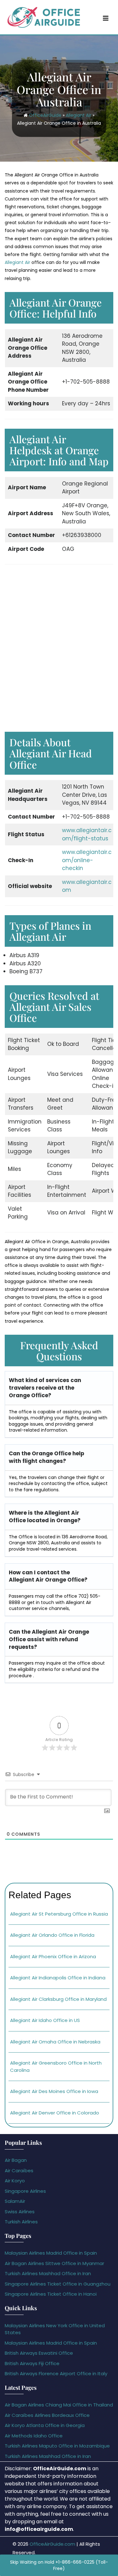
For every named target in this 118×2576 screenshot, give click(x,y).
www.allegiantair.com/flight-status (87, 834)
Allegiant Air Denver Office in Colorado (55, 2113)
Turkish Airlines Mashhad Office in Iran (48, 2273)
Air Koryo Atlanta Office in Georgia (45, 2425)
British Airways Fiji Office (32, 2363)
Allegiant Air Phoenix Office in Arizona (53, 1956)
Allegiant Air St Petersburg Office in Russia (59, 1914)
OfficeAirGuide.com (52, 2544)
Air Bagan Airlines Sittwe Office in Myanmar (54, 2263)
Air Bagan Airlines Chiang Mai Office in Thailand (59, 2405)
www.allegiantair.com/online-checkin (87, 860)
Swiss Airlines (20, 2212)
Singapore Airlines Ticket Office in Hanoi (51, 2294)
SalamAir (15, 2201)
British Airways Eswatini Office (39, 2353)
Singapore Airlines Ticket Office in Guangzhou (58, 2284)
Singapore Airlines (25, 2191)
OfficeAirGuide (45, 115)
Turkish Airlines (21, 2222)
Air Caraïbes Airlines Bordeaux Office (47, 2415)
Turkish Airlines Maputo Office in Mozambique (57, 2446)
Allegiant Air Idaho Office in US (45, 2020)
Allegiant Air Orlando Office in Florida (52, 1935)
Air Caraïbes (19, 2171)
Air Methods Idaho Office (34, 2436)
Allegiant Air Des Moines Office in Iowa (54, 2091)
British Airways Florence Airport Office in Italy (56, 2373)
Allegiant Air (79, 115)
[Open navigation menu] (106, 18)
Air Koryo (15, 2181)
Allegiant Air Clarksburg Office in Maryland (58, 1999)
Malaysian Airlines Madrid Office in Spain (51, 2253)
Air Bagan (16, 2160)
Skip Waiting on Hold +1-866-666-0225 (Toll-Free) (59, 2565)
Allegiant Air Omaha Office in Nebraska (55, 2042)
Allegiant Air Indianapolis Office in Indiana (58, 1978)
